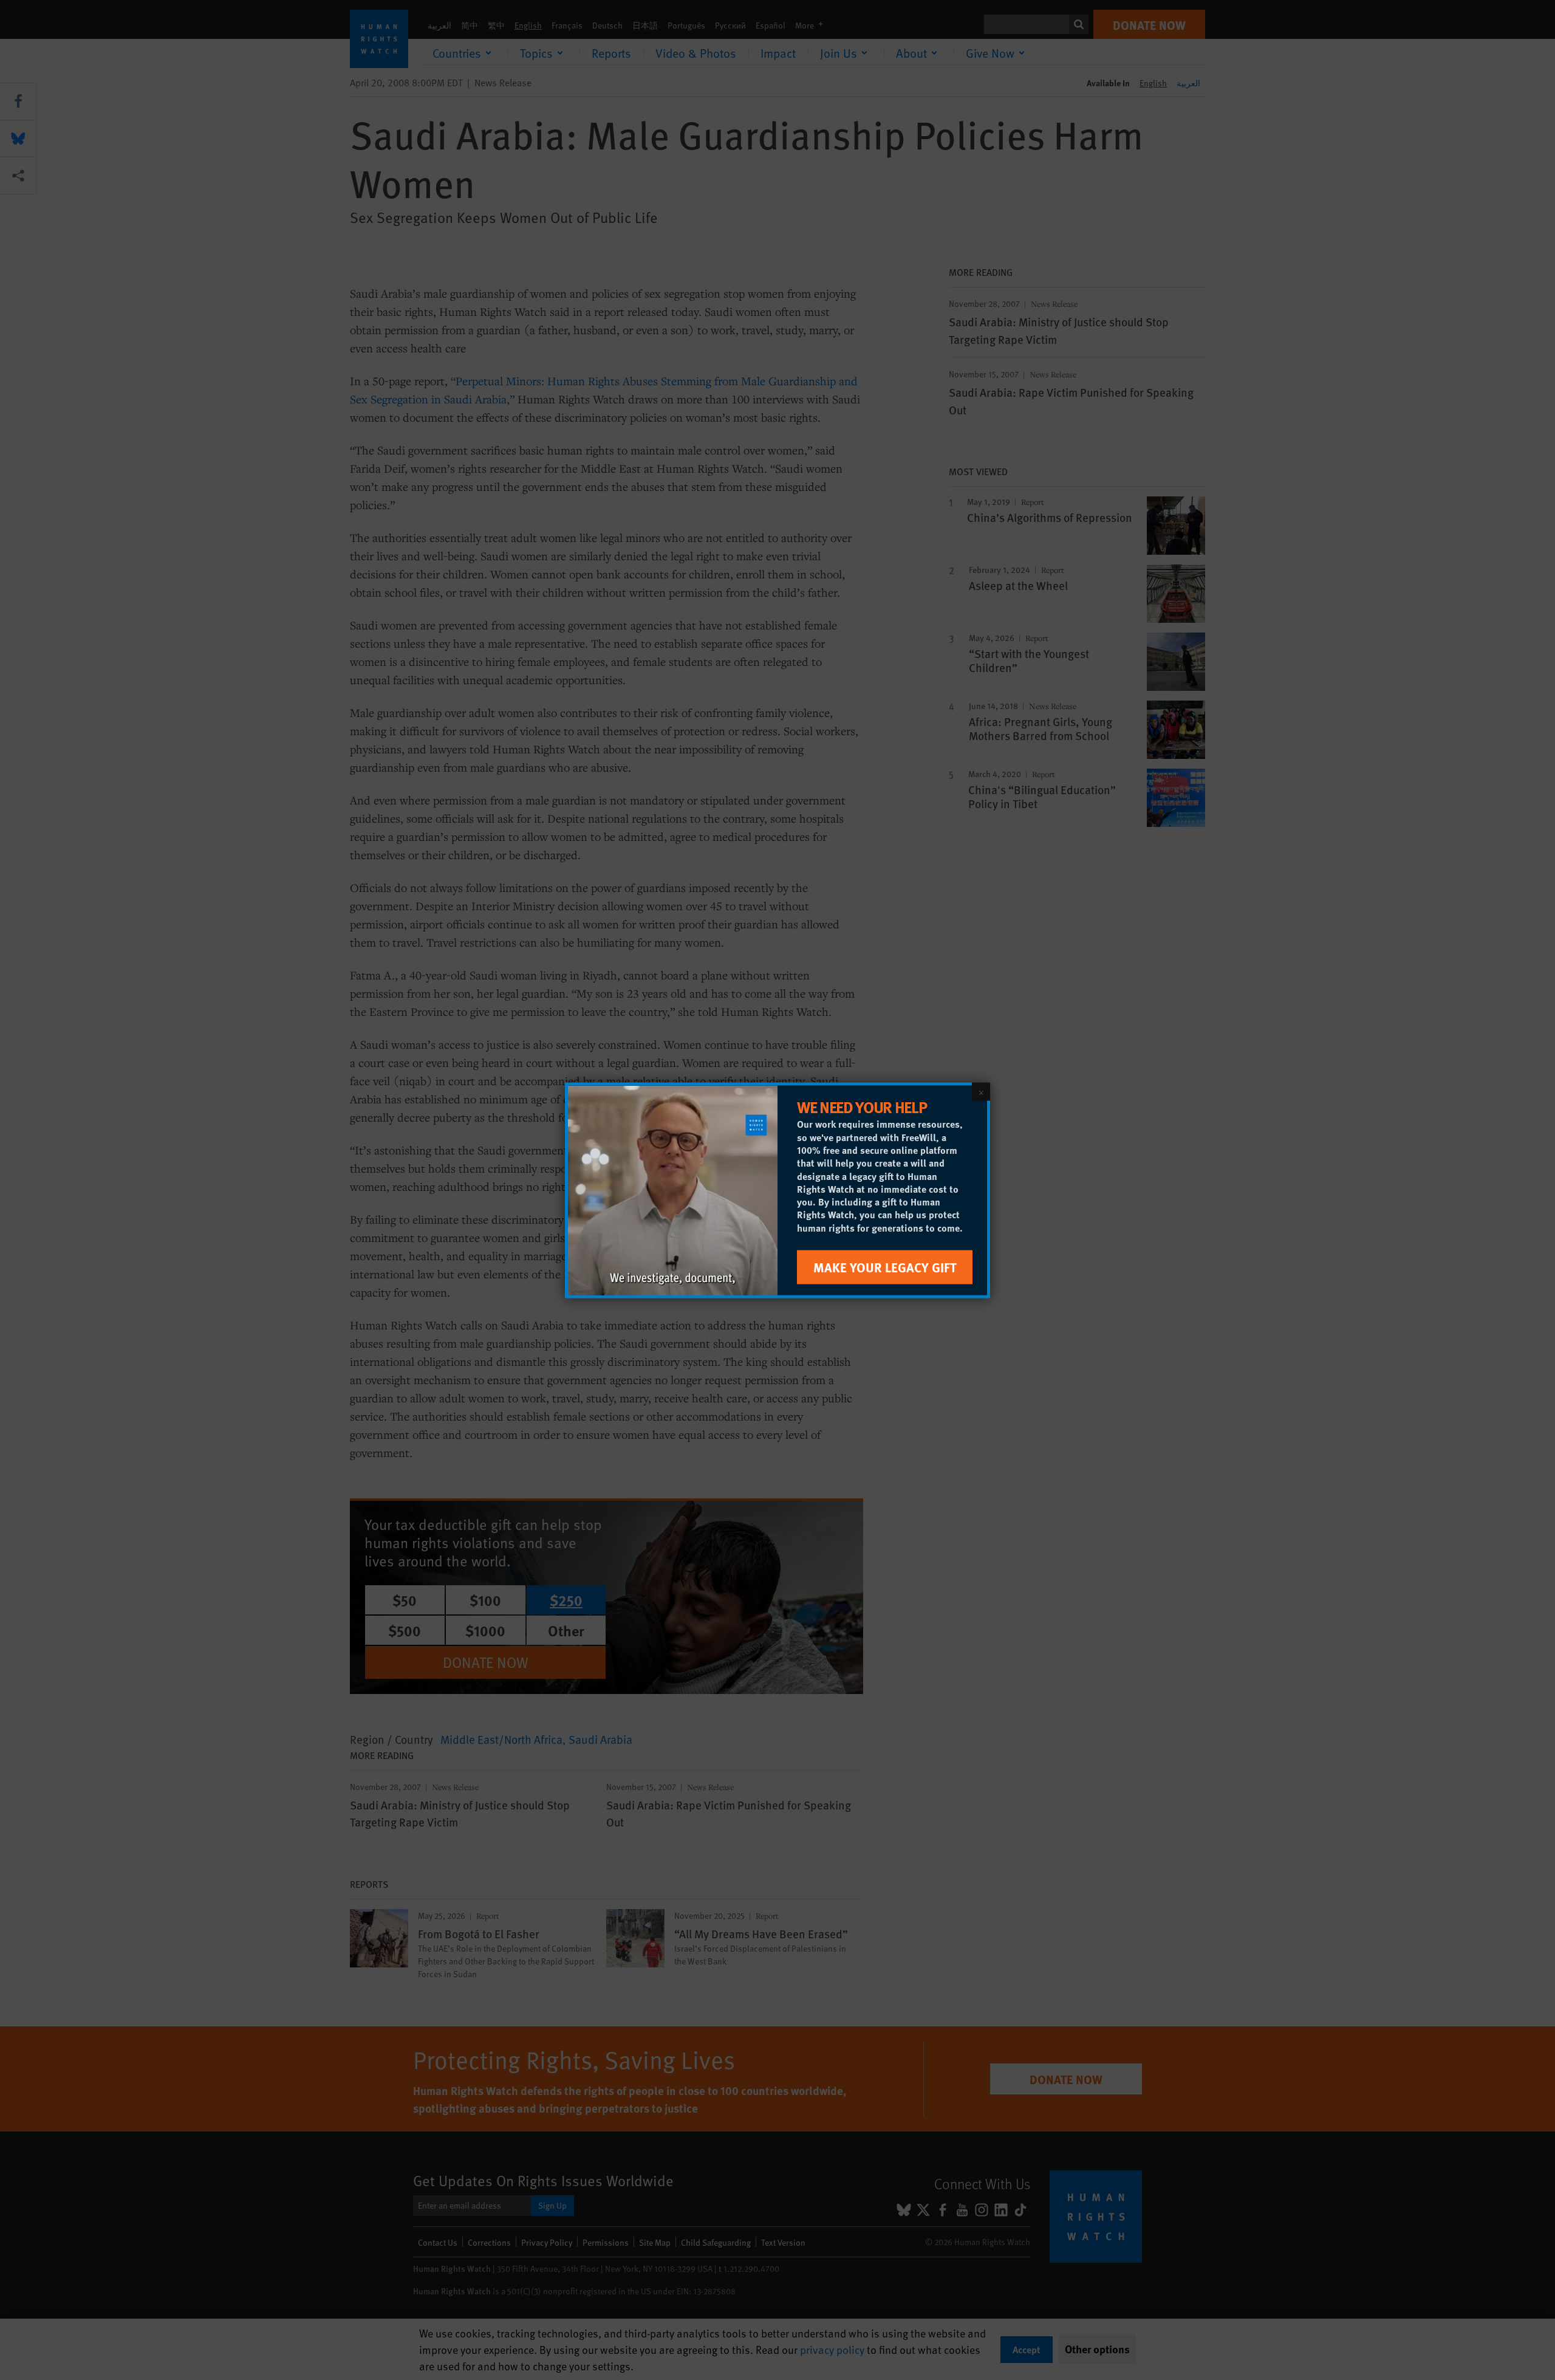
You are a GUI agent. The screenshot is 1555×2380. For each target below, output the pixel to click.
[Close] (981, 1091)
